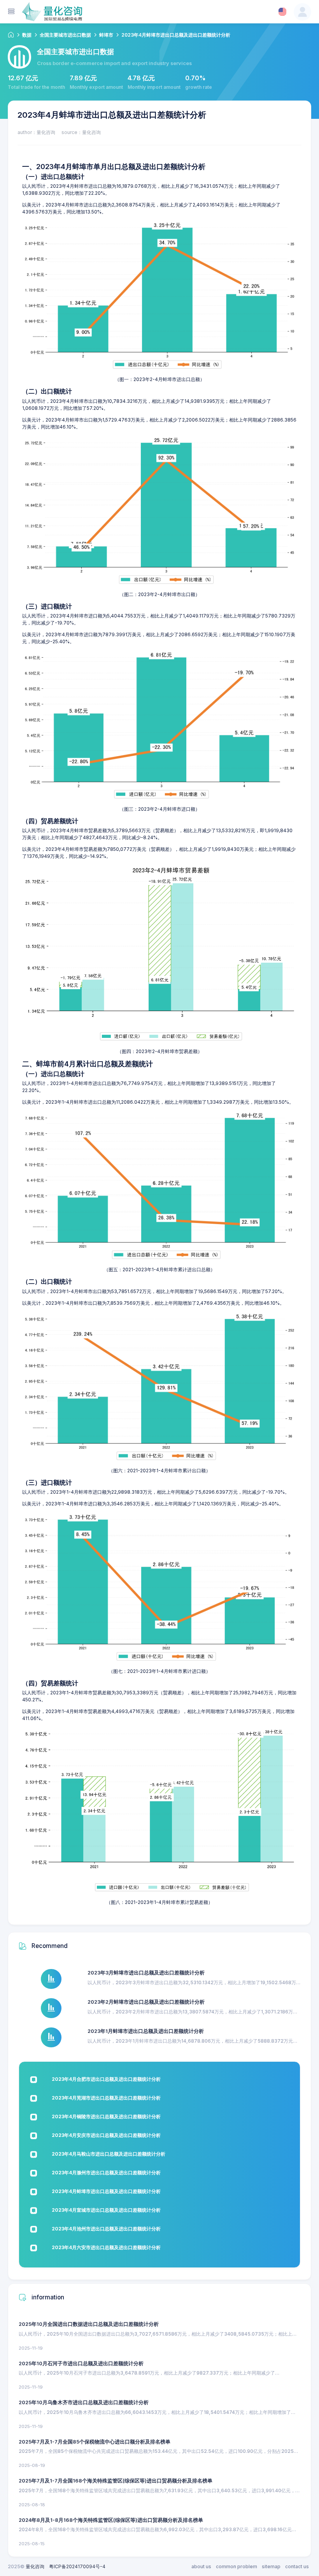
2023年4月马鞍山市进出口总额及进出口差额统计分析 (109, 2154)
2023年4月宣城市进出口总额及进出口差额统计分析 (106, 2210)
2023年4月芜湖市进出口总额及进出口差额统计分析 (106, 2098)
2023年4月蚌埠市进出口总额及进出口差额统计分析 (106, 2191)
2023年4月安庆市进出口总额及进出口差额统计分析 (106, 2135)
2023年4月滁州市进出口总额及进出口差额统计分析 (106, 2173)
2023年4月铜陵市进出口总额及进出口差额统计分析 (106, 2116)
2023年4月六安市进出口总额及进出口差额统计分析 (106, 2247)
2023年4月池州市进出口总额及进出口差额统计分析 (106, 2229)
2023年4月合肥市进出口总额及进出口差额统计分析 (106, 2079)
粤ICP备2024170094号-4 (77, 2566)
